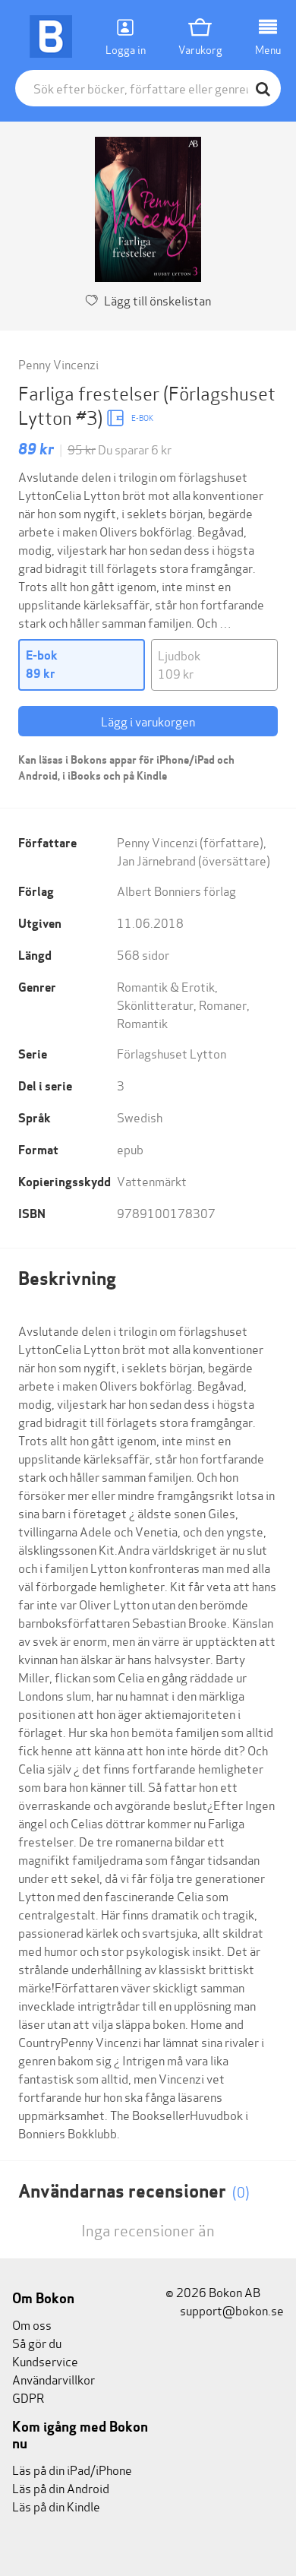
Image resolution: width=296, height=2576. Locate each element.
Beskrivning (67, 1279)
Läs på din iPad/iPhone (72, 2469)
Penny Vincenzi (58, 364)
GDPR (28, 2397)
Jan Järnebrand (156, 860)
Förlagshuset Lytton (172, 1053)
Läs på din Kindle (56, 2506)
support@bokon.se (231, 2310)
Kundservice (45, 2361)
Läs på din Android (61, 2487)
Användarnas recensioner (134, 2191)
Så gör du (37, 2342)
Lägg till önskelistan (157, 300)
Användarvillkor (54, 2379)
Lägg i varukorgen (148, 721)
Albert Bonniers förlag (176, 890)
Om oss (32, 2324)
